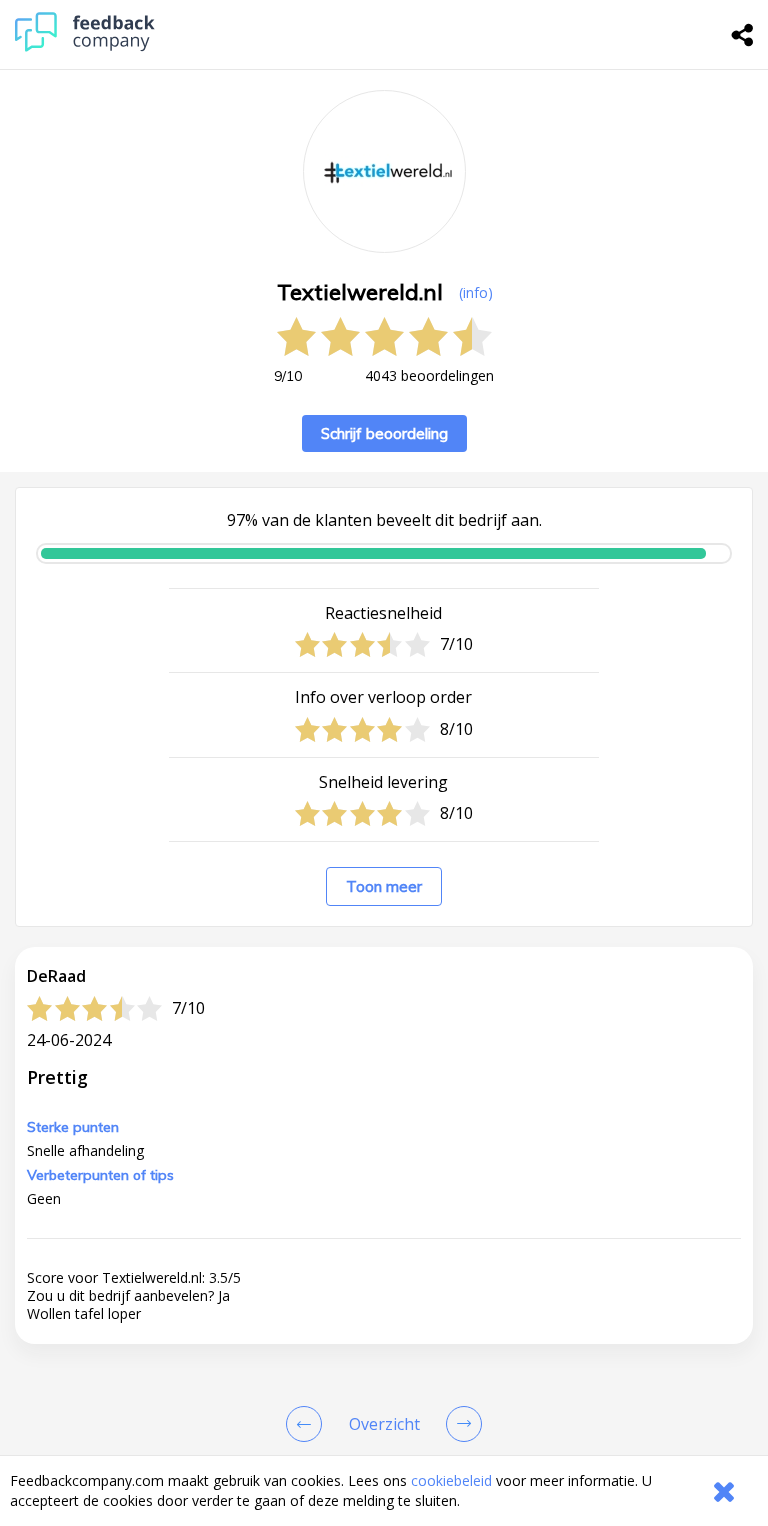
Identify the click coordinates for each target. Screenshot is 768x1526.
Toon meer (384, 886)
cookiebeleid (451, 1480)
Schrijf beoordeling (384, 433)
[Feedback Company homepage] (85, 46)
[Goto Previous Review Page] (308, 1424)
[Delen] (743, 35)
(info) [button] (476, 292)
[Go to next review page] (460, 1424)
